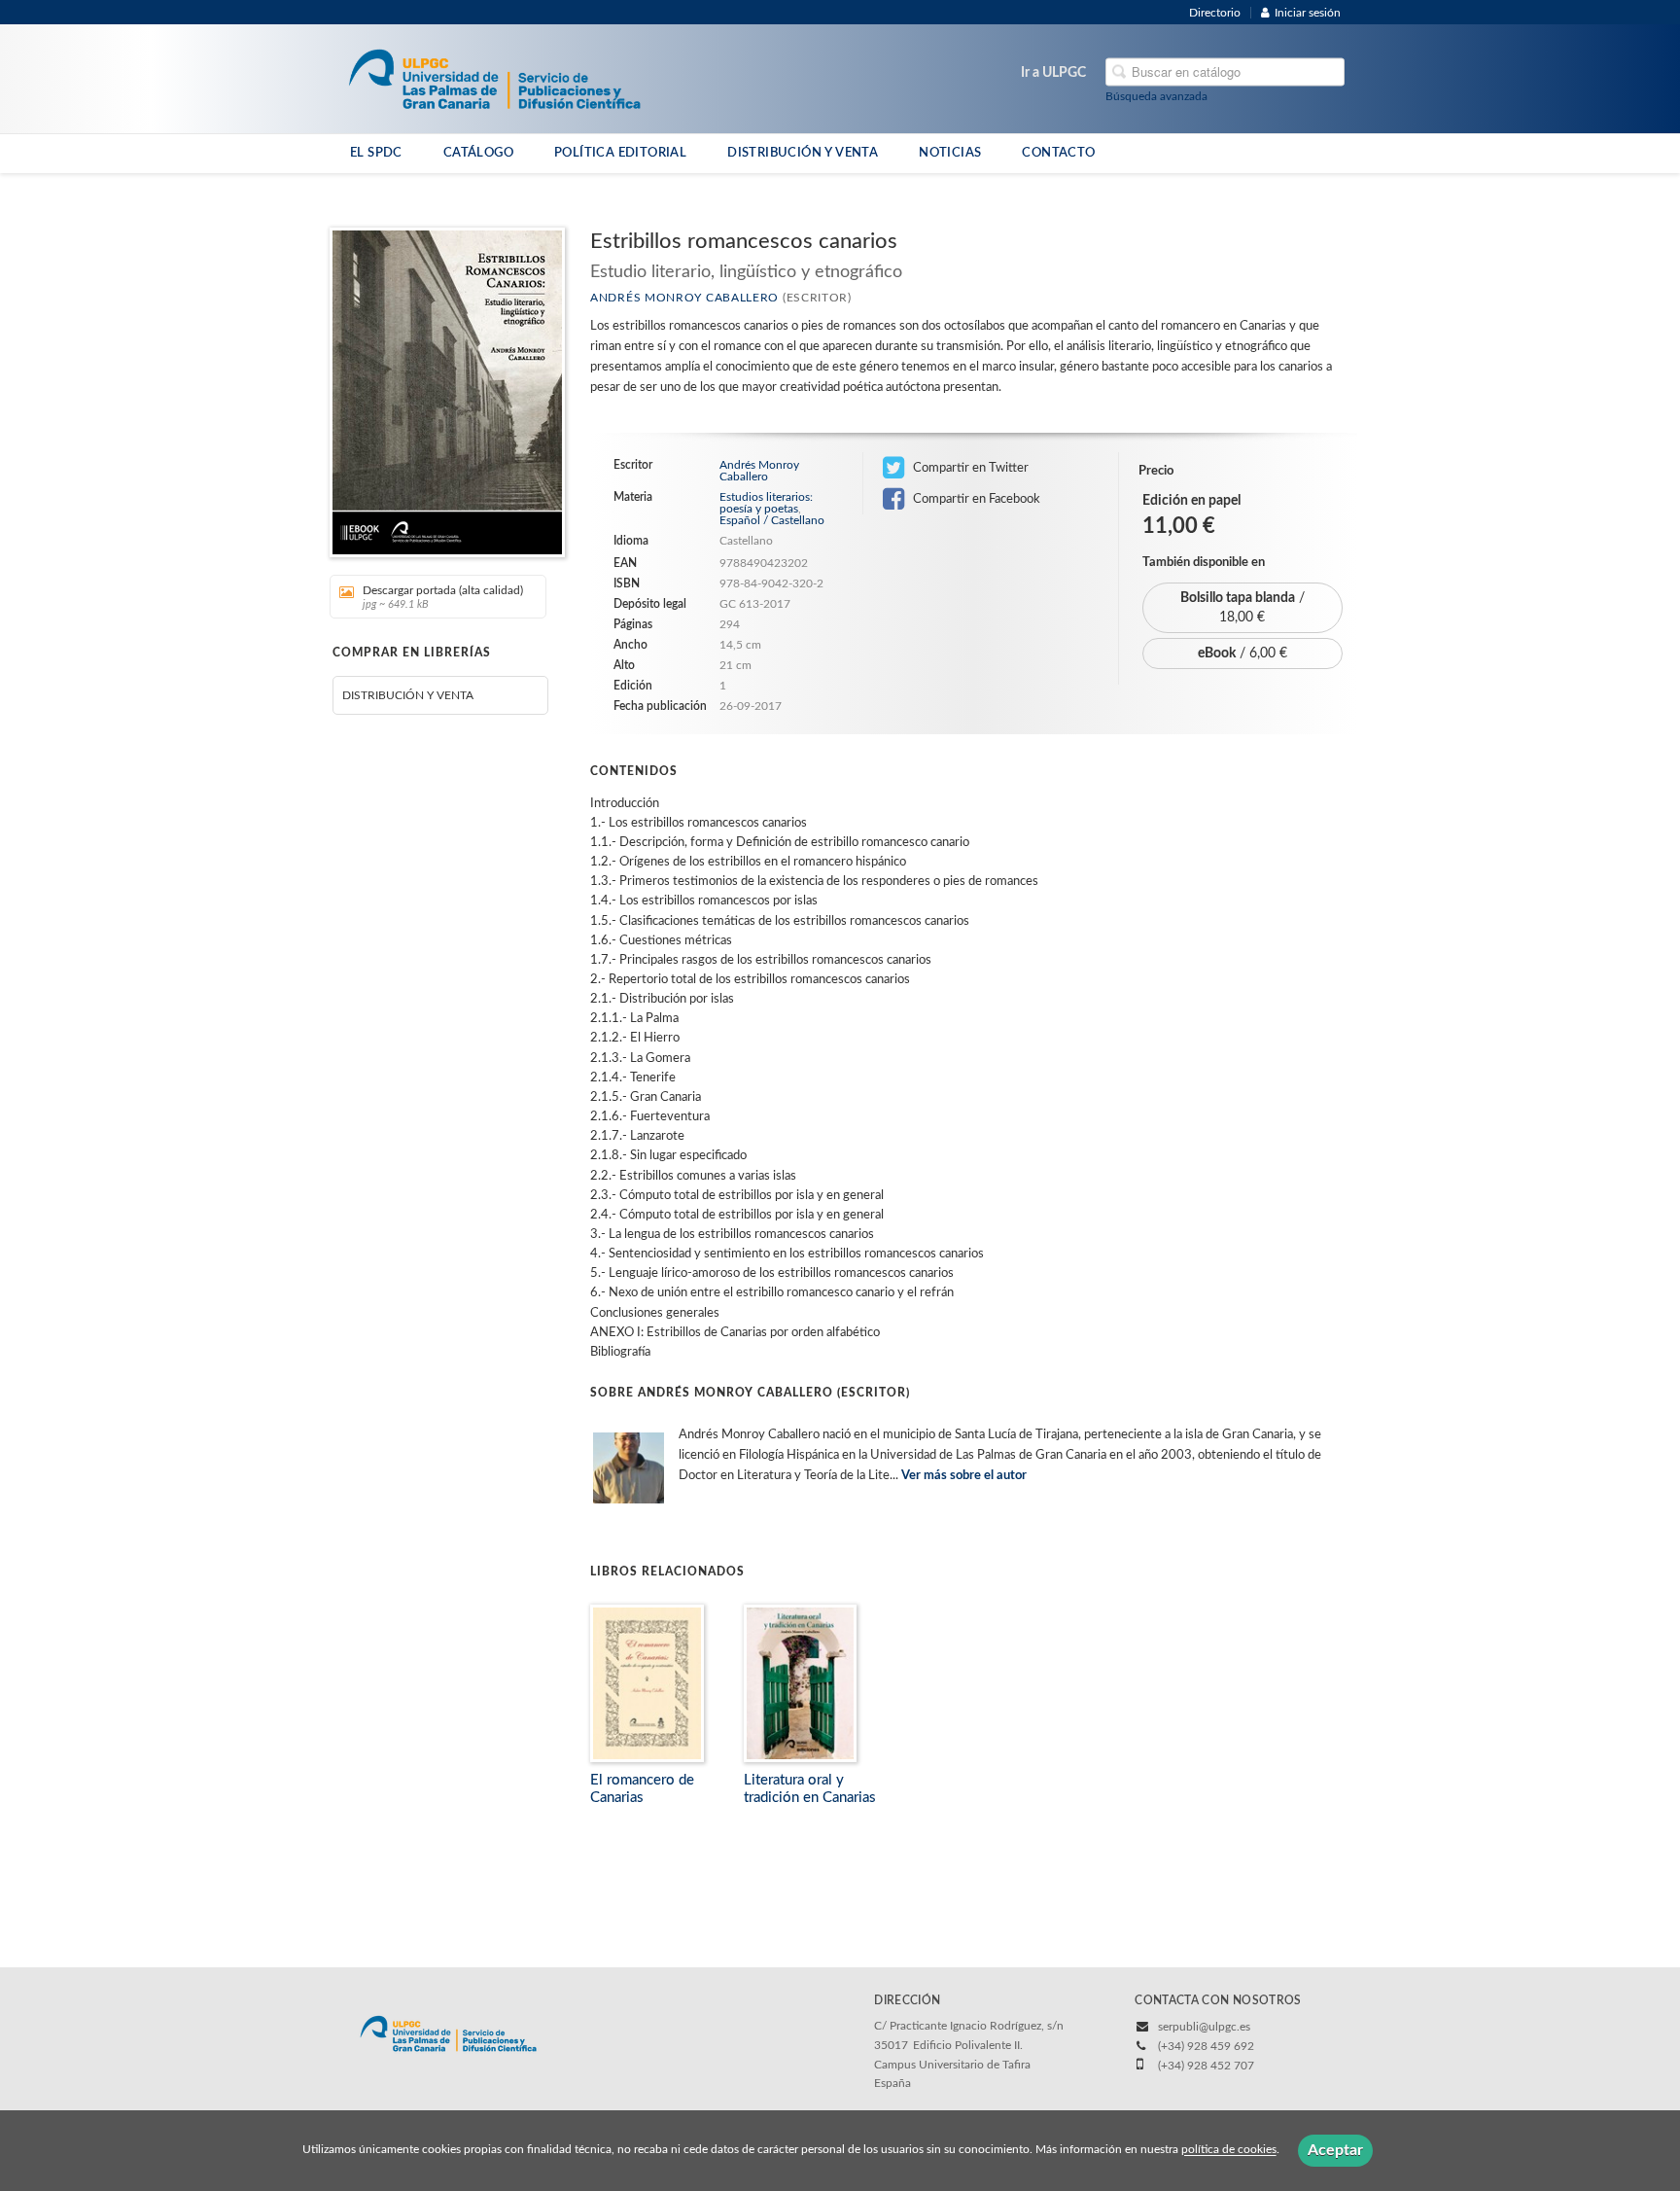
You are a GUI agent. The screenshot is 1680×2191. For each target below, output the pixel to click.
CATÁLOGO (478, 153)
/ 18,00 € (1242, 608)
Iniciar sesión (1308, 13)
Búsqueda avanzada (1156, 96)
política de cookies (1229, 2150)
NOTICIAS (950, 153)
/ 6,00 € (1242, 654)
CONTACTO (1058, 153)
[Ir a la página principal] (494, 78)
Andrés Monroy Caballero (684, 298)
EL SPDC (376, 153)
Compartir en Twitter (969, 468)
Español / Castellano (772, 520)
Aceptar (1335, 2150)
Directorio (1215, 13)
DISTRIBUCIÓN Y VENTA (803, 153)
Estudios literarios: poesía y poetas (766, 503)
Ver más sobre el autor (964, 1476)
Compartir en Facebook (975, 499)
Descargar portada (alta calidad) (443, 597)
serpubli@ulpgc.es (1204, 2027)
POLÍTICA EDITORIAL (620, 153)
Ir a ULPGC (1053, 73)
